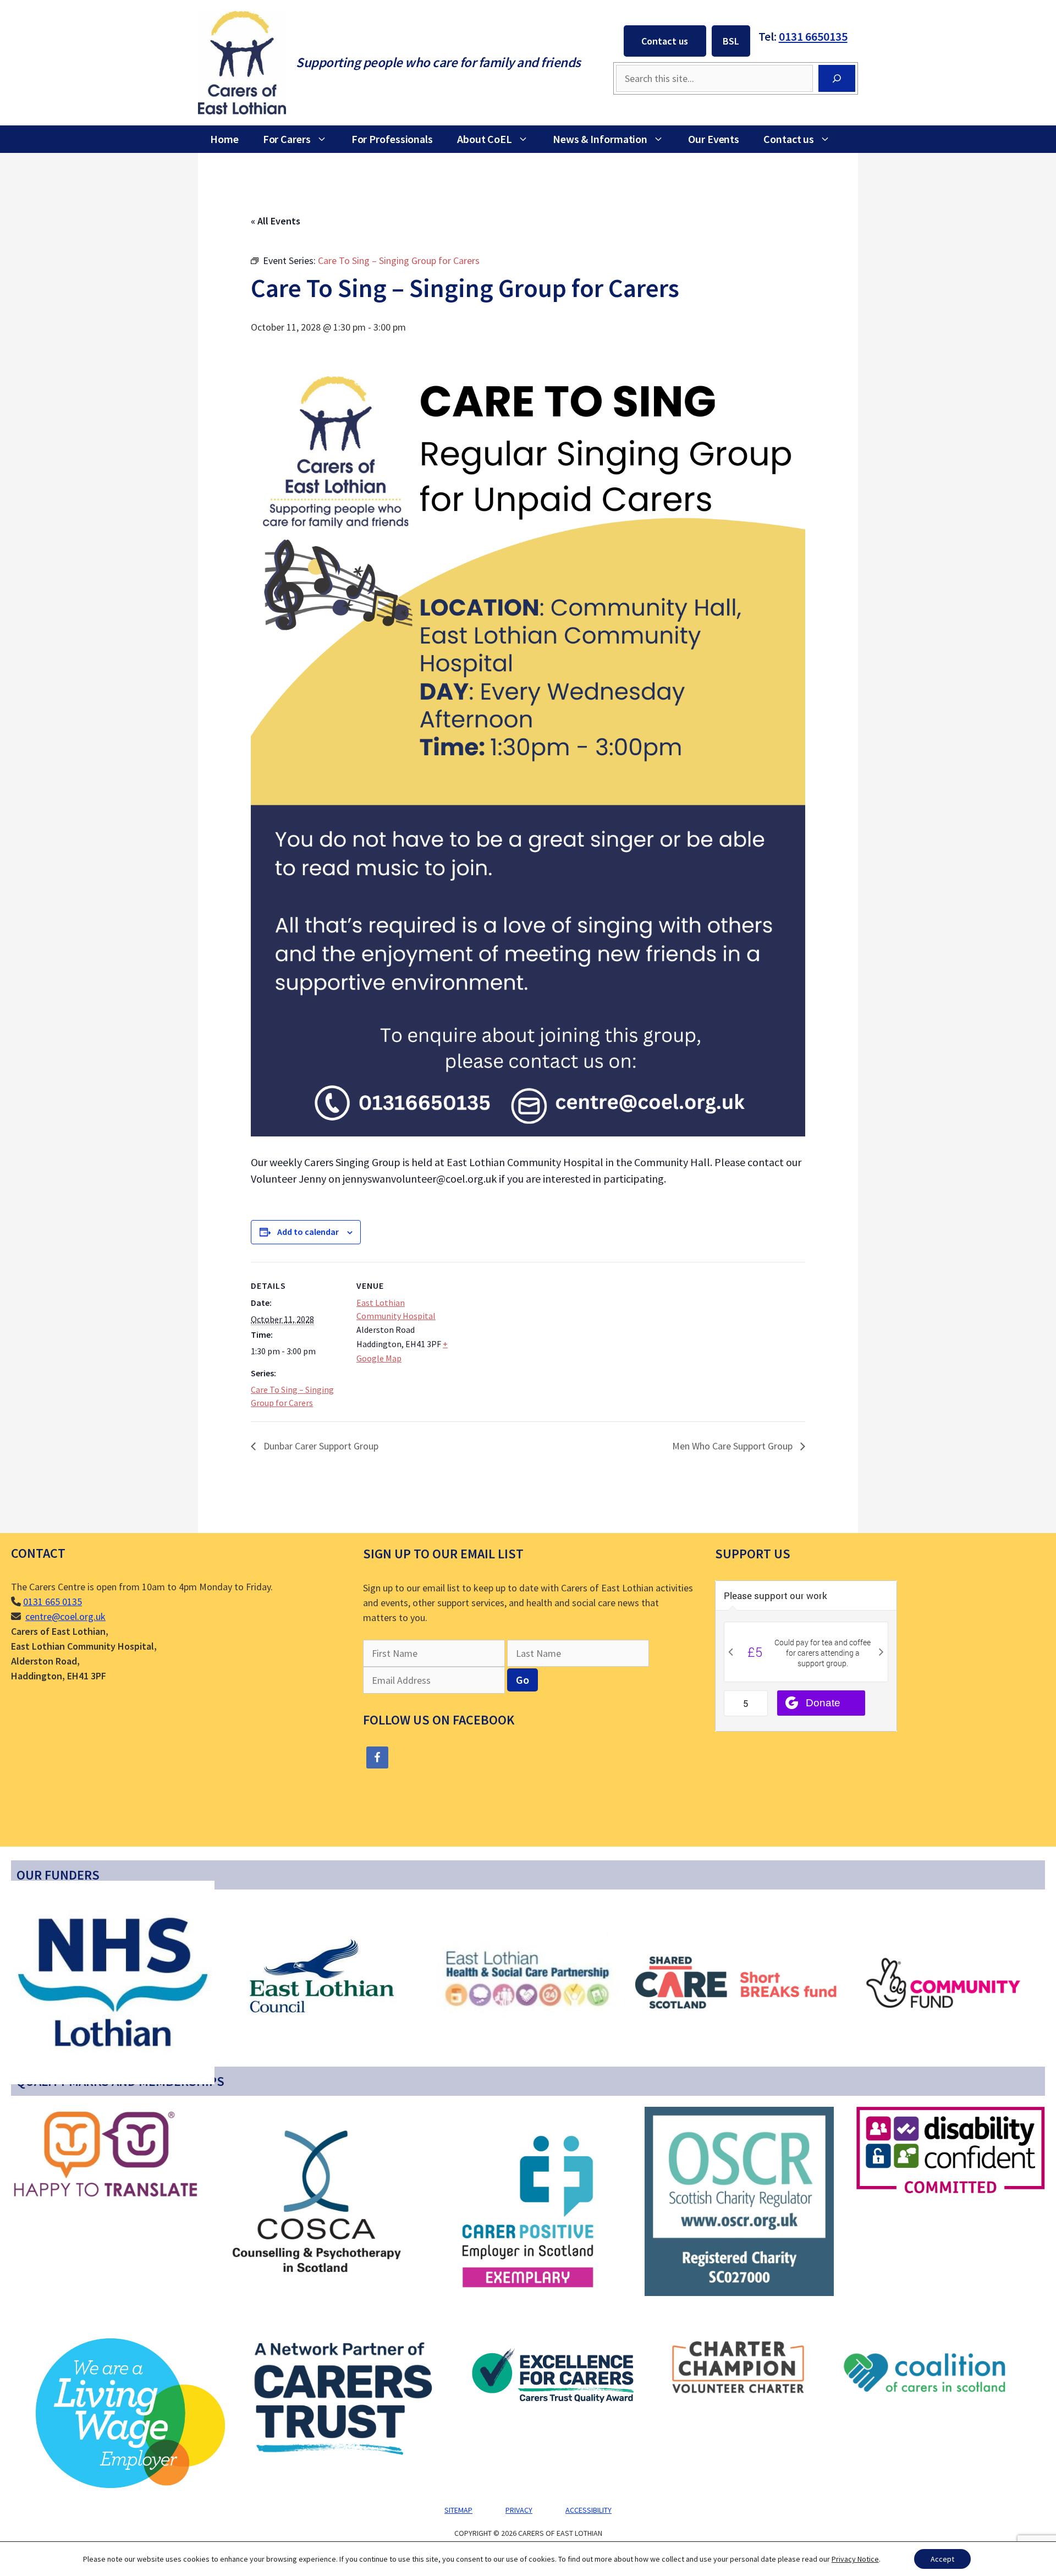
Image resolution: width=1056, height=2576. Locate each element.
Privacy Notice (855, 2559)
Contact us (665, 41)
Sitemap (458, 2510)
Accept (942, 2559)
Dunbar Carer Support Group (320, 1446)
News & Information (600, 139)
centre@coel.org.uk (65, 1616)
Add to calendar (308, 1232)
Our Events (714, 139)
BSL (731, 41)
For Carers (287, 139)
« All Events (276, 221)
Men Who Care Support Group (733, 1446)
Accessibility (588, 2510)
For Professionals (392, 139)
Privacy (519, 2510)
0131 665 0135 (53, 1602)
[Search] (837, 78)
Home (224, 139)
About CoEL (485, 139)
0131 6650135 (813, 36)
